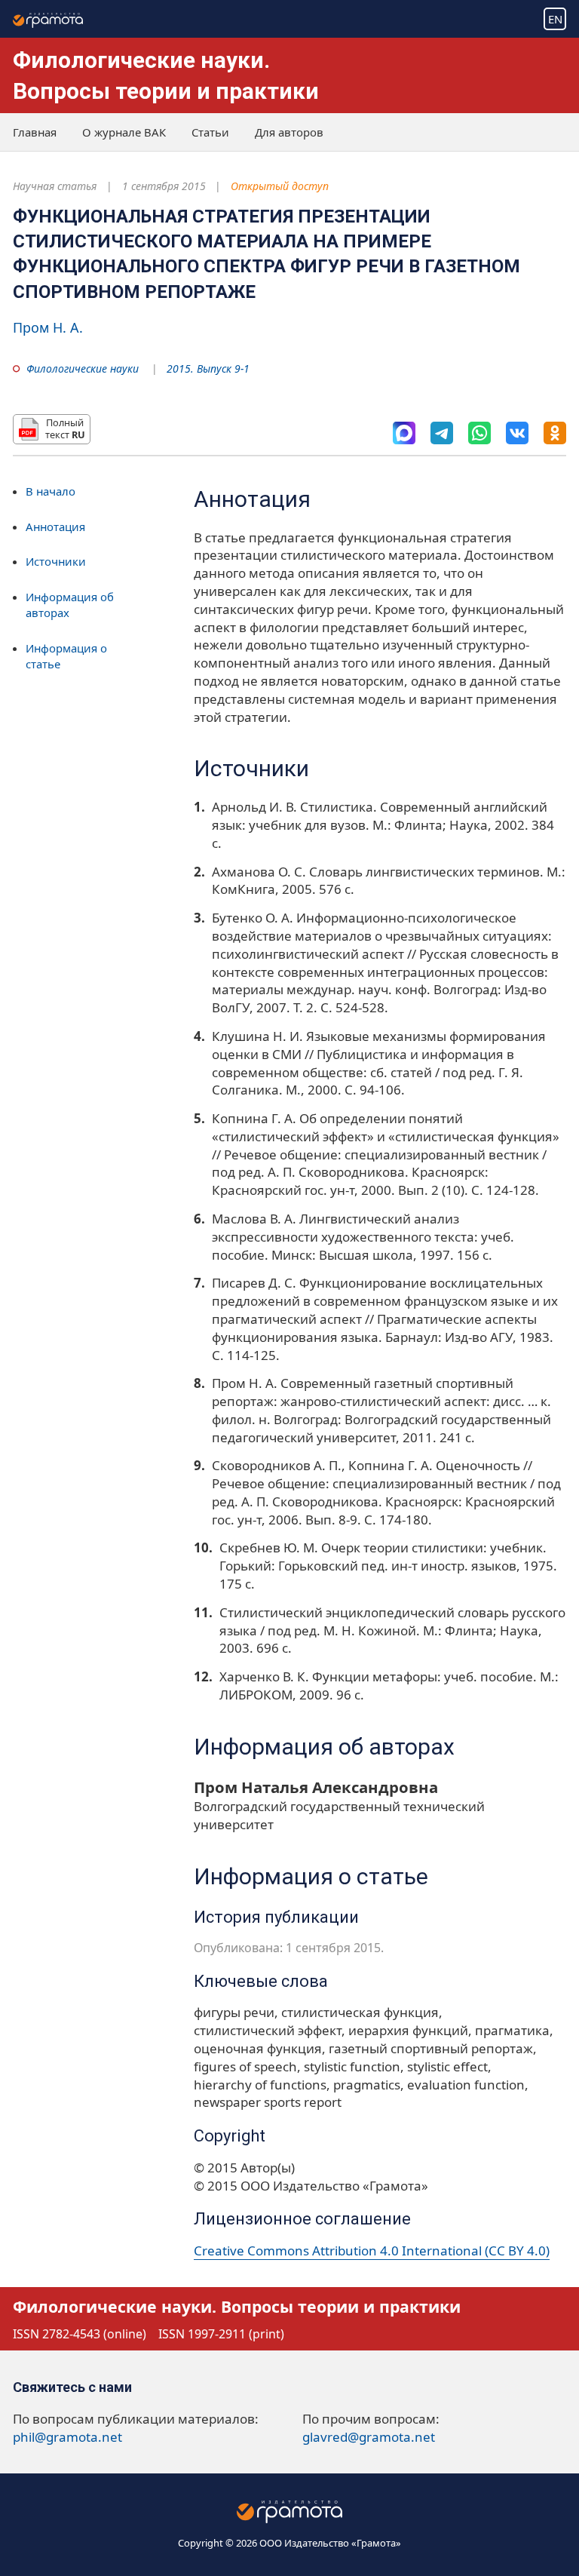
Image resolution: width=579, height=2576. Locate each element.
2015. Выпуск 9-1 (208, 368)
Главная (35, 132)
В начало (51, 491)
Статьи (210, 132)
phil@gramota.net (67, 2437)
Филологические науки (83, 368)
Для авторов (289, 132)
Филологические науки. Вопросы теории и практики (237, 2306)
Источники (56, 561)
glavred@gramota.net (369, 2437)
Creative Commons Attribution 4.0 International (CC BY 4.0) (372, 2251)
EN (555, 19)
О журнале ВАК (124, 132)
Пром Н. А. (48, 327)
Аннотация (55, 527)
